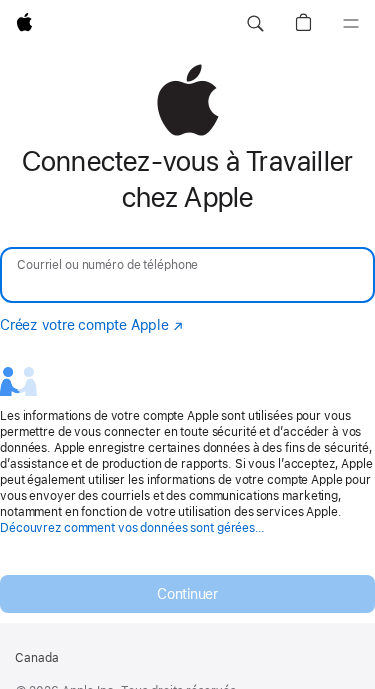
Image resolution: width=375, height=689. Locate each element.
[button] (255, 24)
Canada (37, 658)
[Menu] (351, 24)
